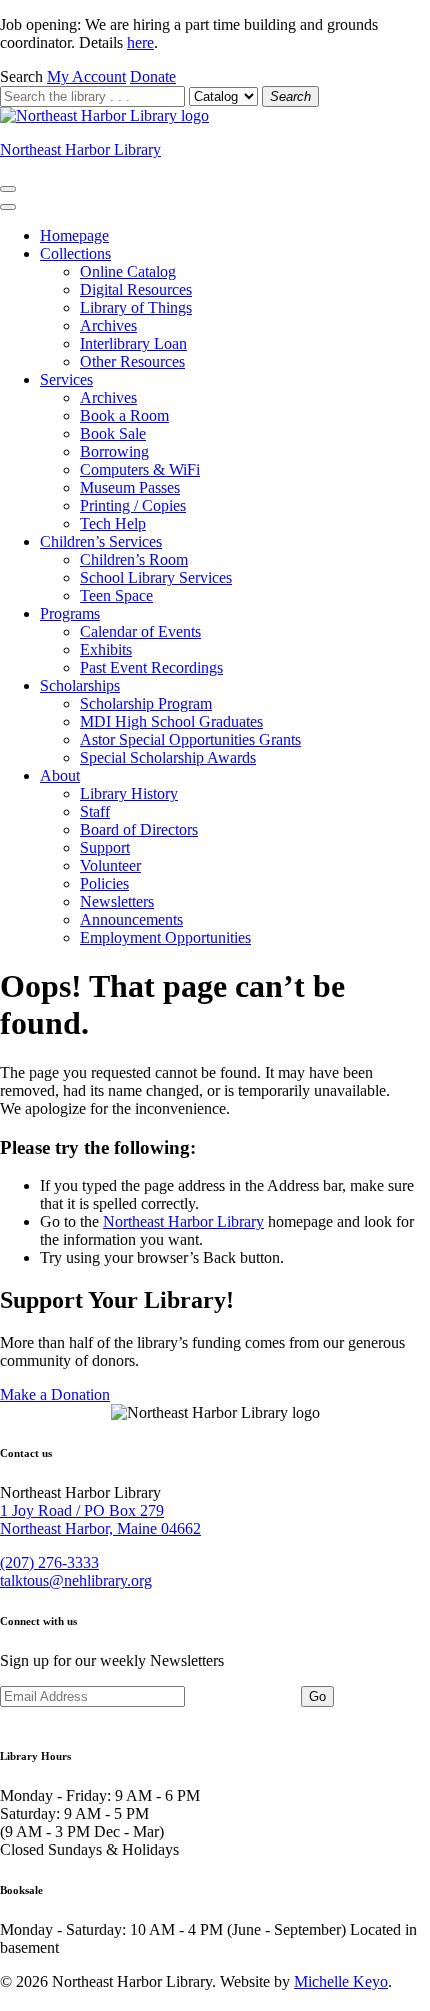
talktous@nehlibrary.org (76, 1580)
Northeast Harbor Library (80, 149)
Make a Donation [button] (55, 1394)
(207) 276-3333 (49, 1562)
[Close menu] (8, 207)
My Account (86, 76)
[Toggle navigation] (8, 189)
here (140, 42)
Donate (153, 76)
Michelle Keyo (341, 1981)
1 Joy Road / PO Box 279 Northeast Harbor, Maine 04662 (100, 1519)
